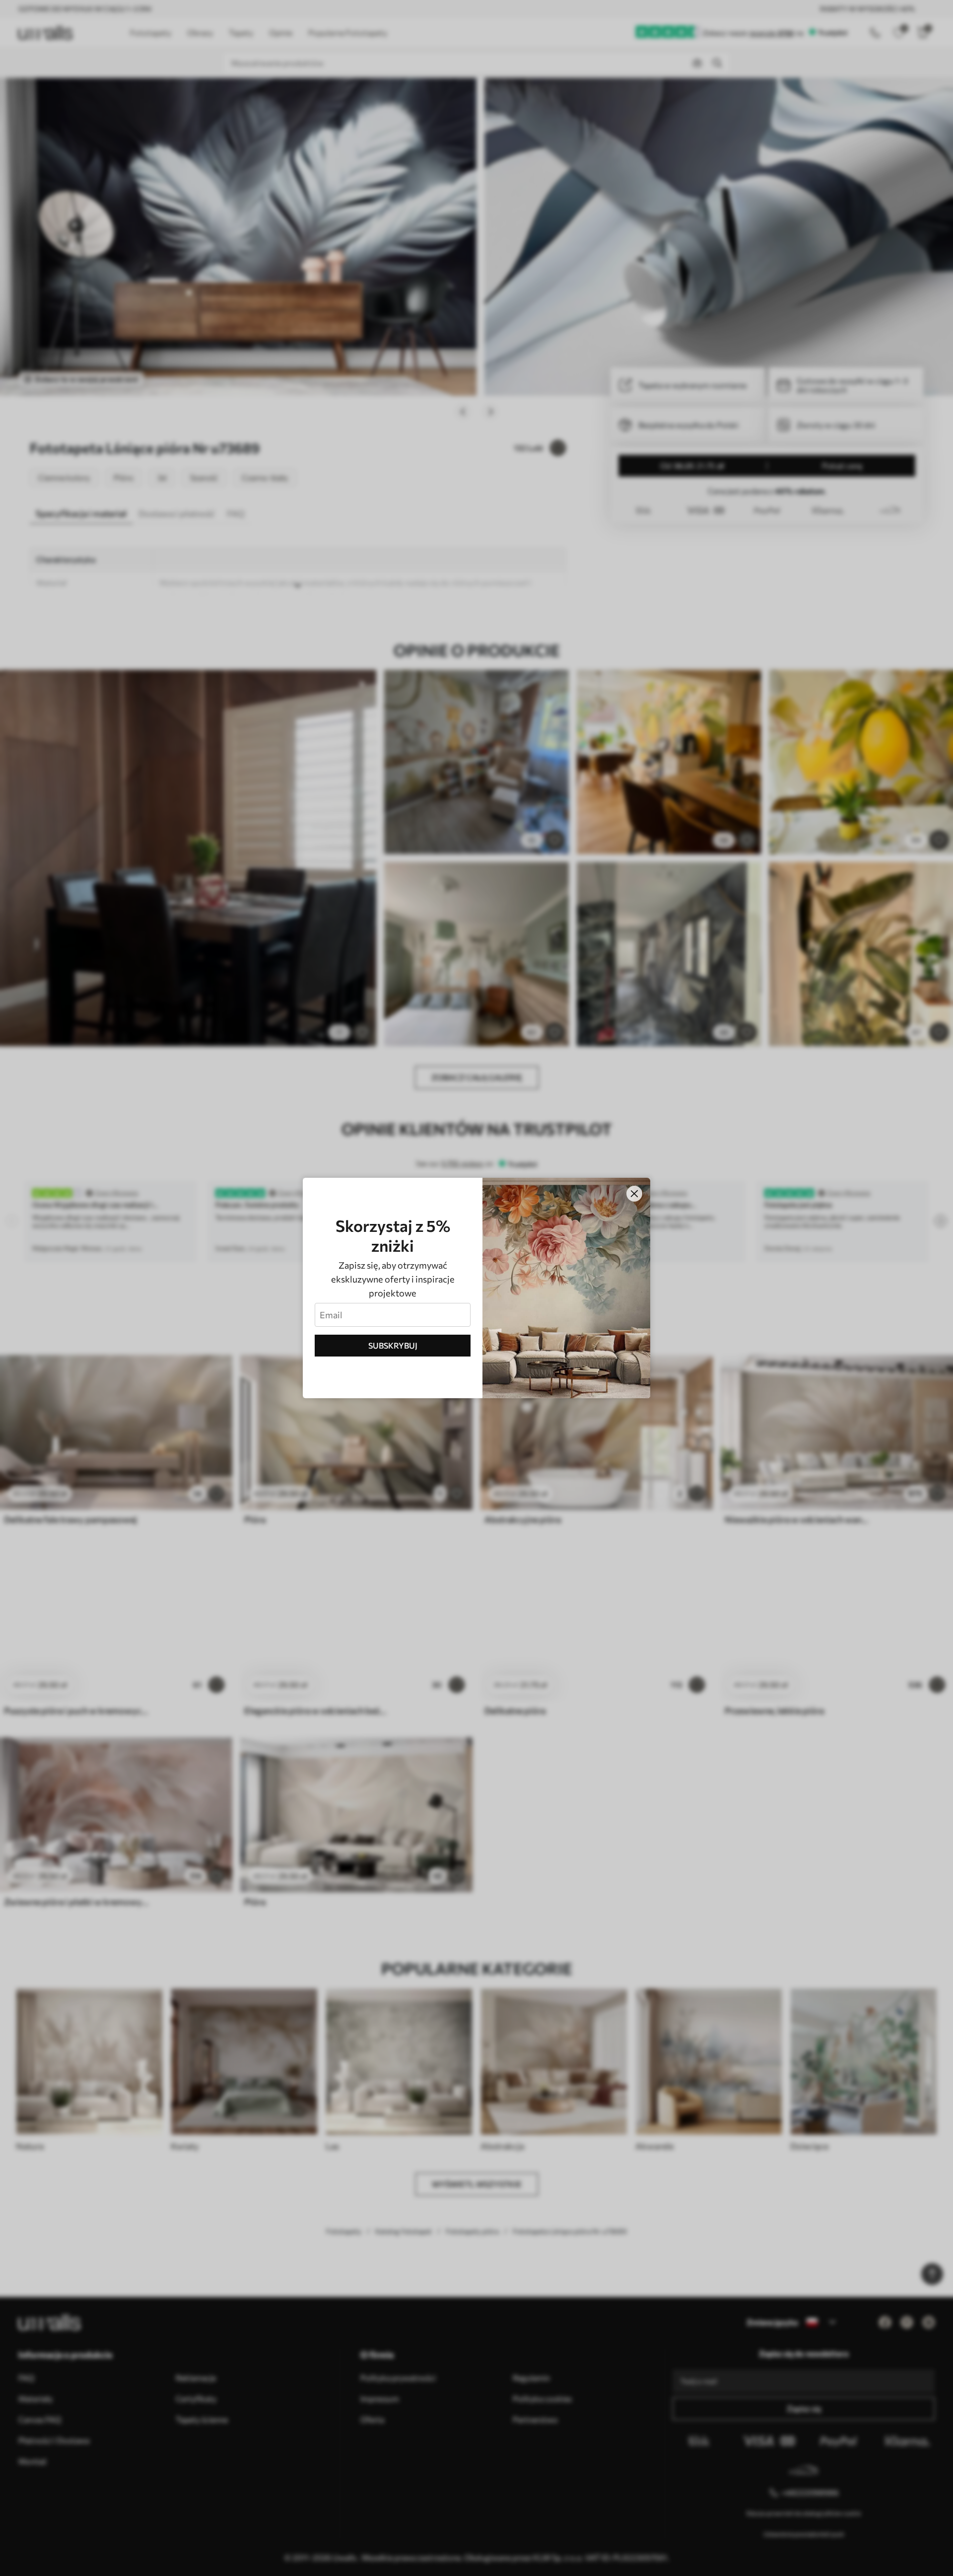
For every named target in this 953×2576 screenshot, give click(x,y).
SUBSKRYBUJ (393, 1345)
